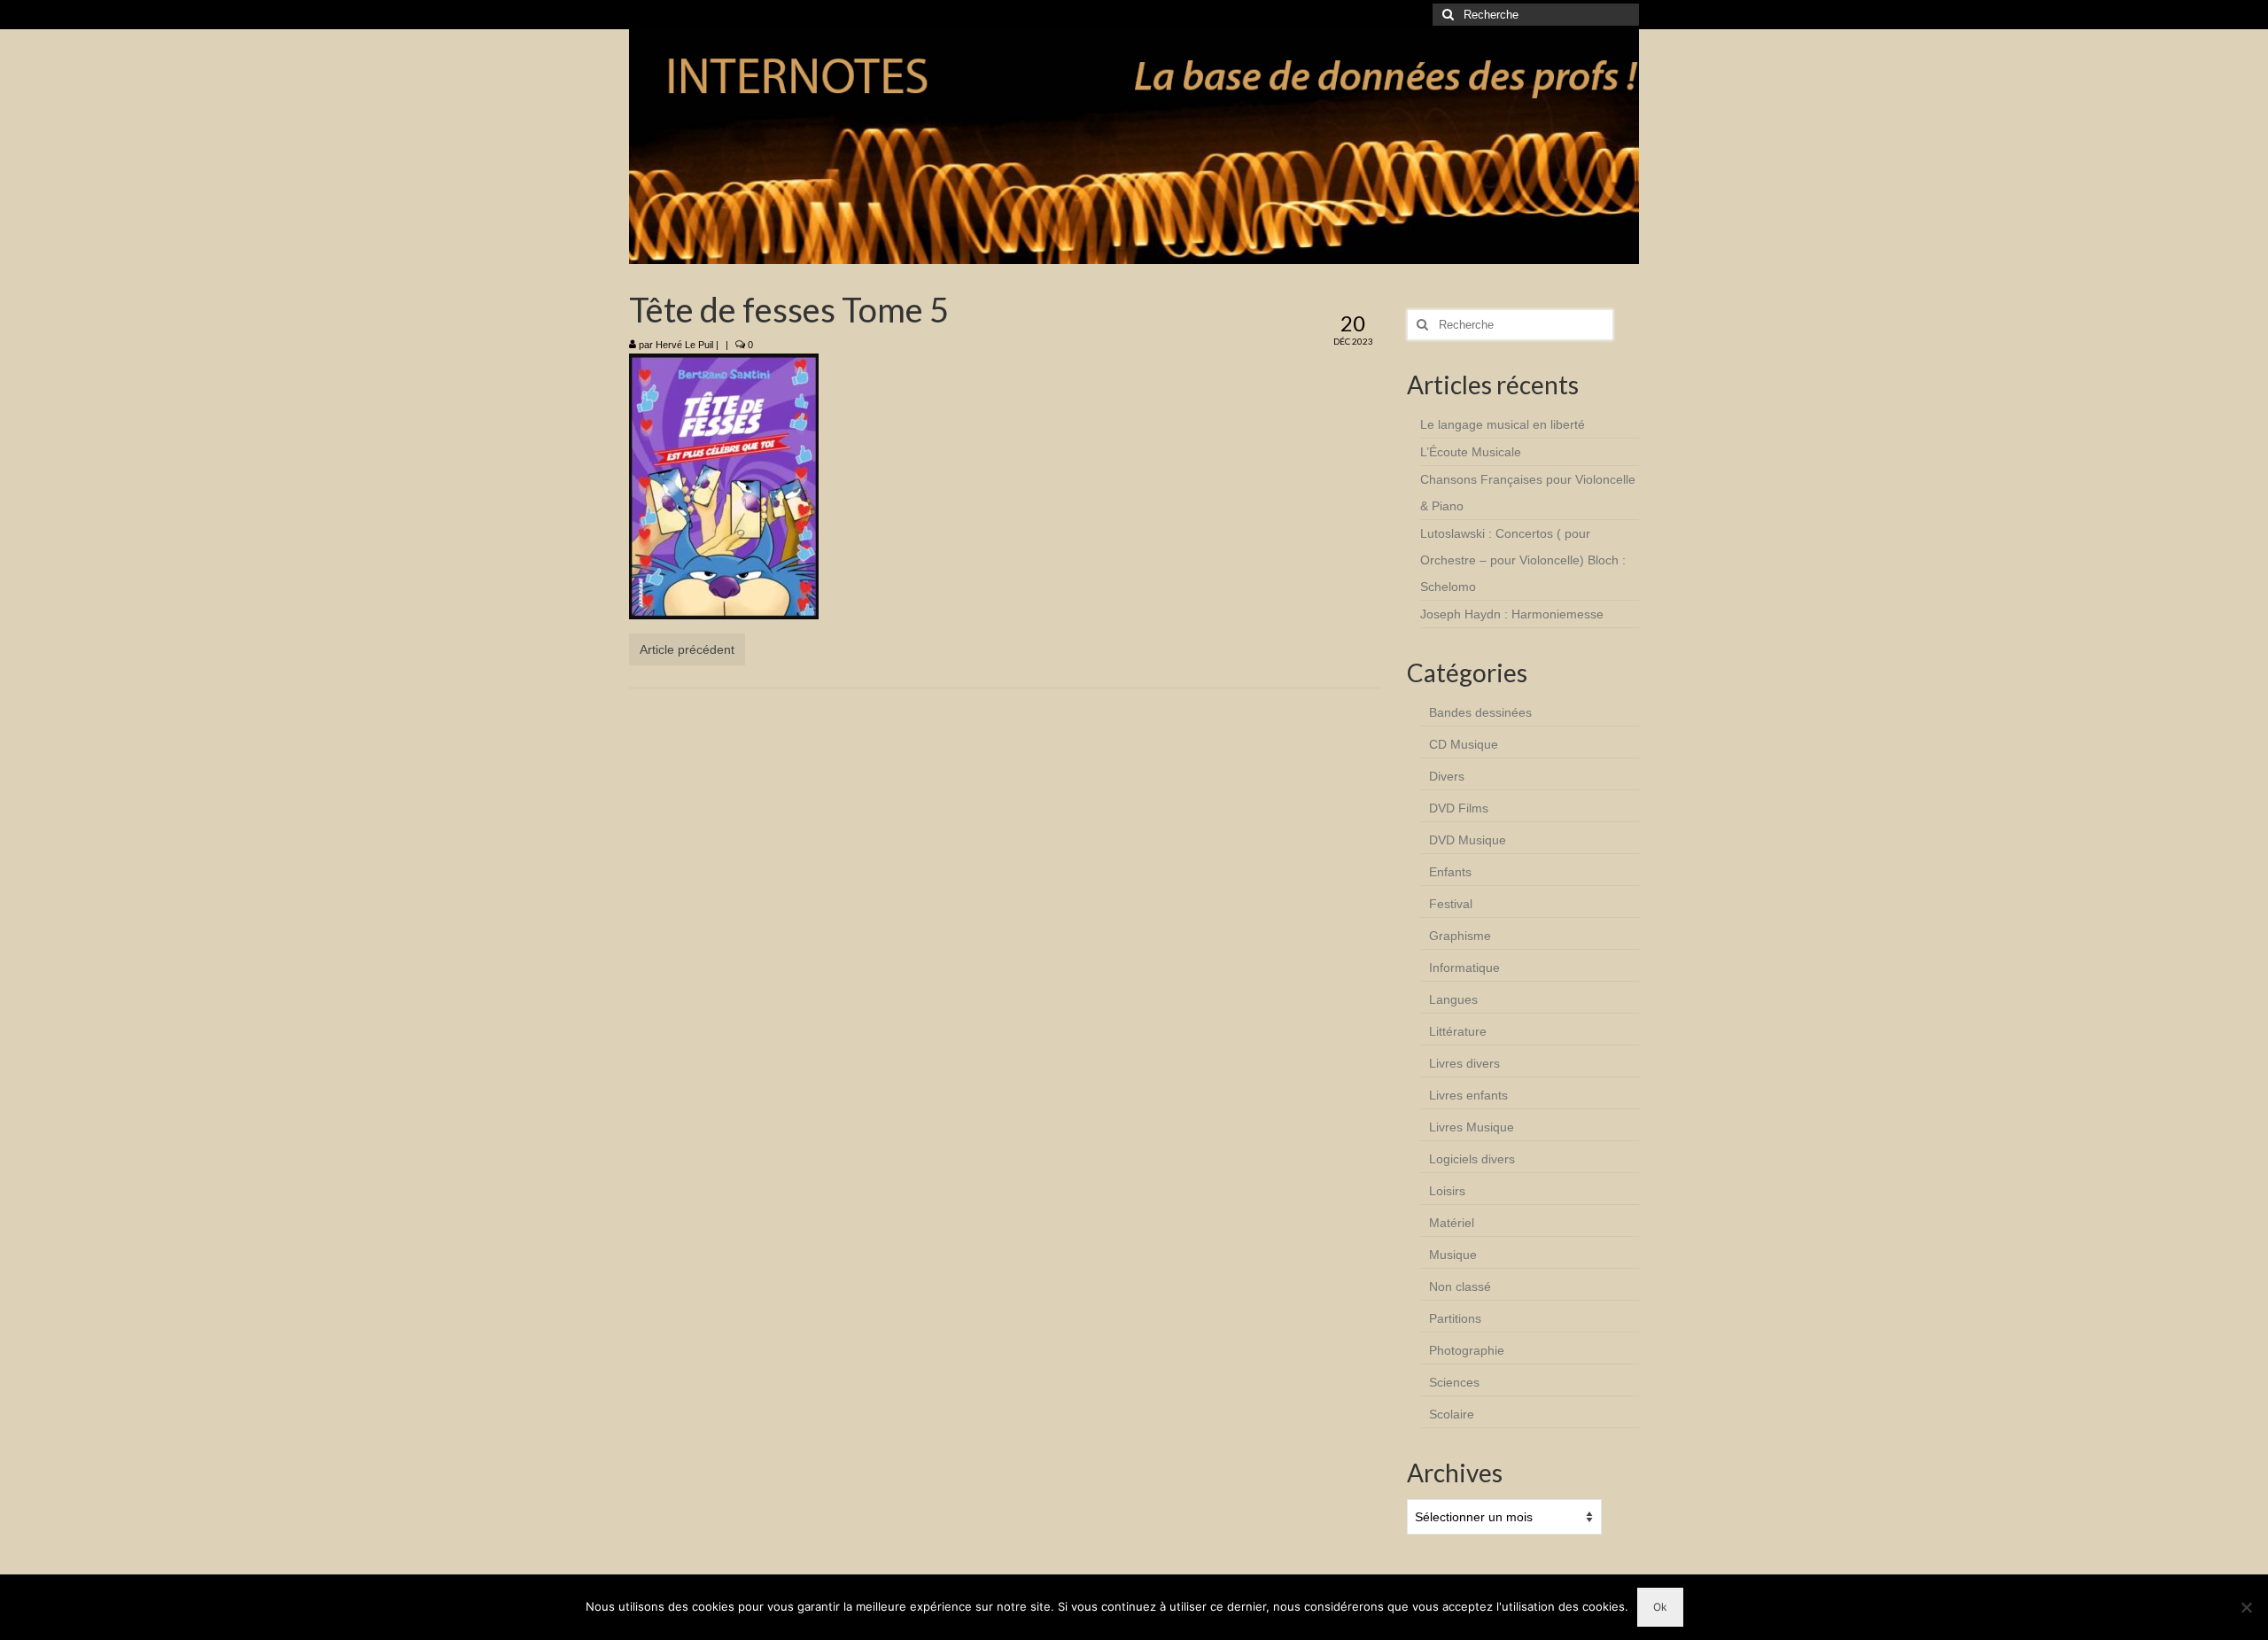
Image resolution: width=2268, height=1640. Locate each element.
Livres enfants (1468, 1095)
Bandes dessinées (1480, 712)
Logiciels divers (1472, 1159)
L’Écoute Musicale (1471, 452)
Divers (1447, 776)
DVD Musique (1468, 840)
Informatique (1464, 968)
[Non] (2246, 1607)
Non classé (1460, 1286)
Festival (1451, 904)
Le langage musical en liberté (1503, 424)
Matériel (1452, 1223)
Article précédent (687, 649)
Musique (1453, 1255)
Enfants (1450, 872)
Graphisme (1460, 936)
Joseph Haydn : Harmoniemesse (1512, 614)
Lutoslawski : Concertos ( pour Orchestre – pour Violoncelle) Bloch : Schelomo (1523, 560)
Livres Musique (1472, 1127)
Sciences (1454, 1382)
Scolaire (1452, 1414)
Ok (1660, 1607)
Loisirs (1447, 1191)
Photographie (1467, 1350)
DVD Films (1459, 808)
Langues (1453, 999)
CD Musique (1464, 744)
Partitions (1455, 1318)
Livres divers (1464, 1063)
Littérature (1458, 1031)
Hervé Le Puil (684, 345)
